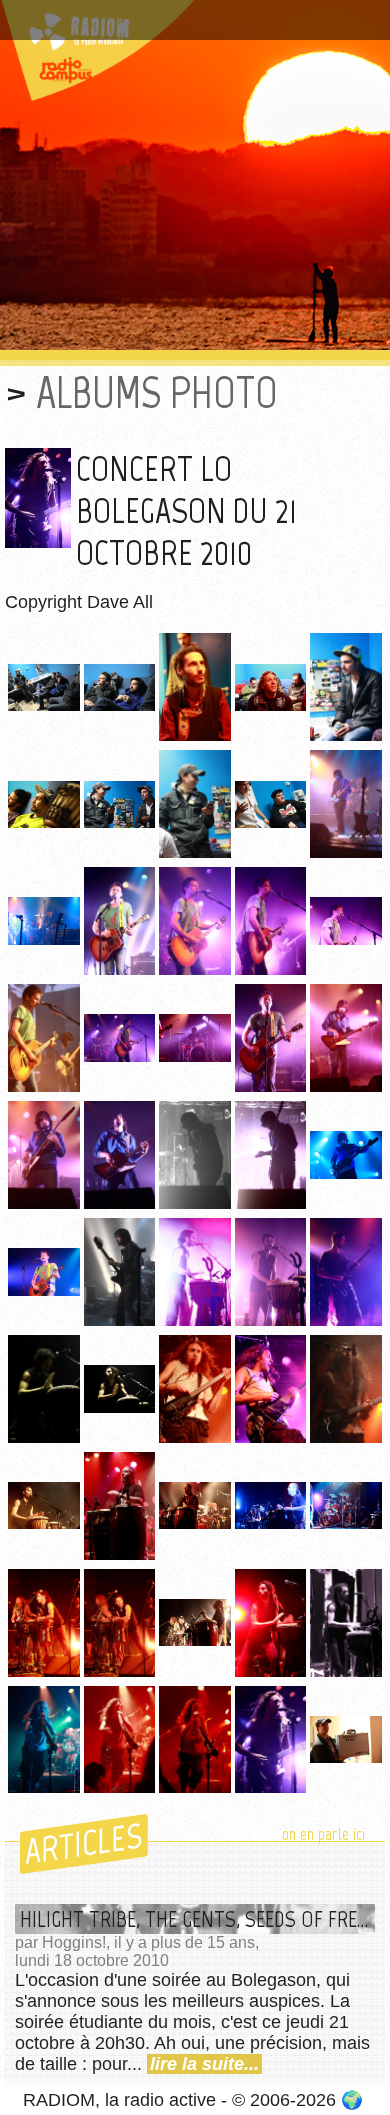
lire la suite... (204, 2064)
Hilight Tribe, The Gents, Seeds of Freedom (197, 1919)
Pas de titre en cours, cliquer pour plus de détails (182, 23)
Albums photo (157, 392)
